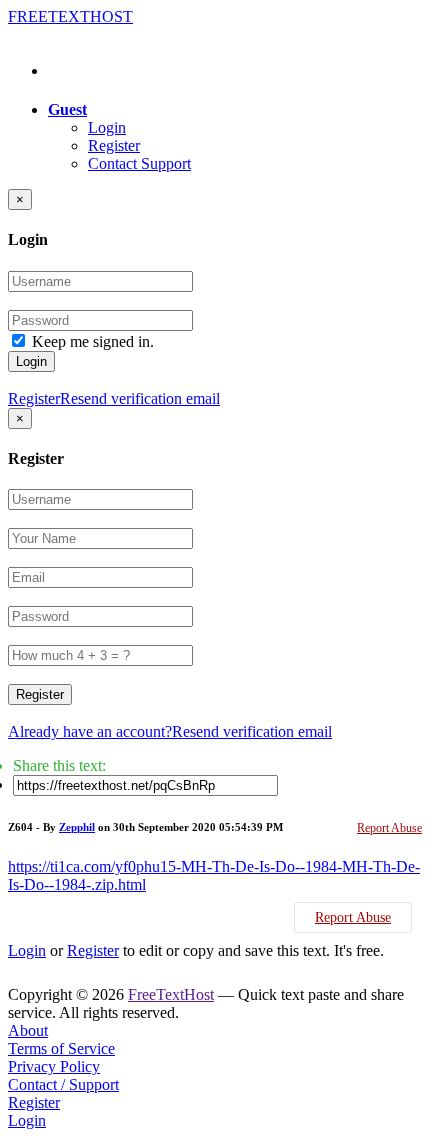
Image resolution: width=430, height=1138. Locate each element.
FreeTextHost (171, 994)
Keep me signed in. (93, 341)
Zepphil (77, 827)
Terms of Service (61, 1048)
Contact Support (139, 163)
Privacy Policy (54, 1066)
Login (107, 127)
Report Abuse (389, 828)
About (28, 1030)
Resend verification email (140, 398)
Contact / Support (63, 1084)
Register (114, 145)
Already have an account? (90, 731)
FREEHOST (70, 16)
